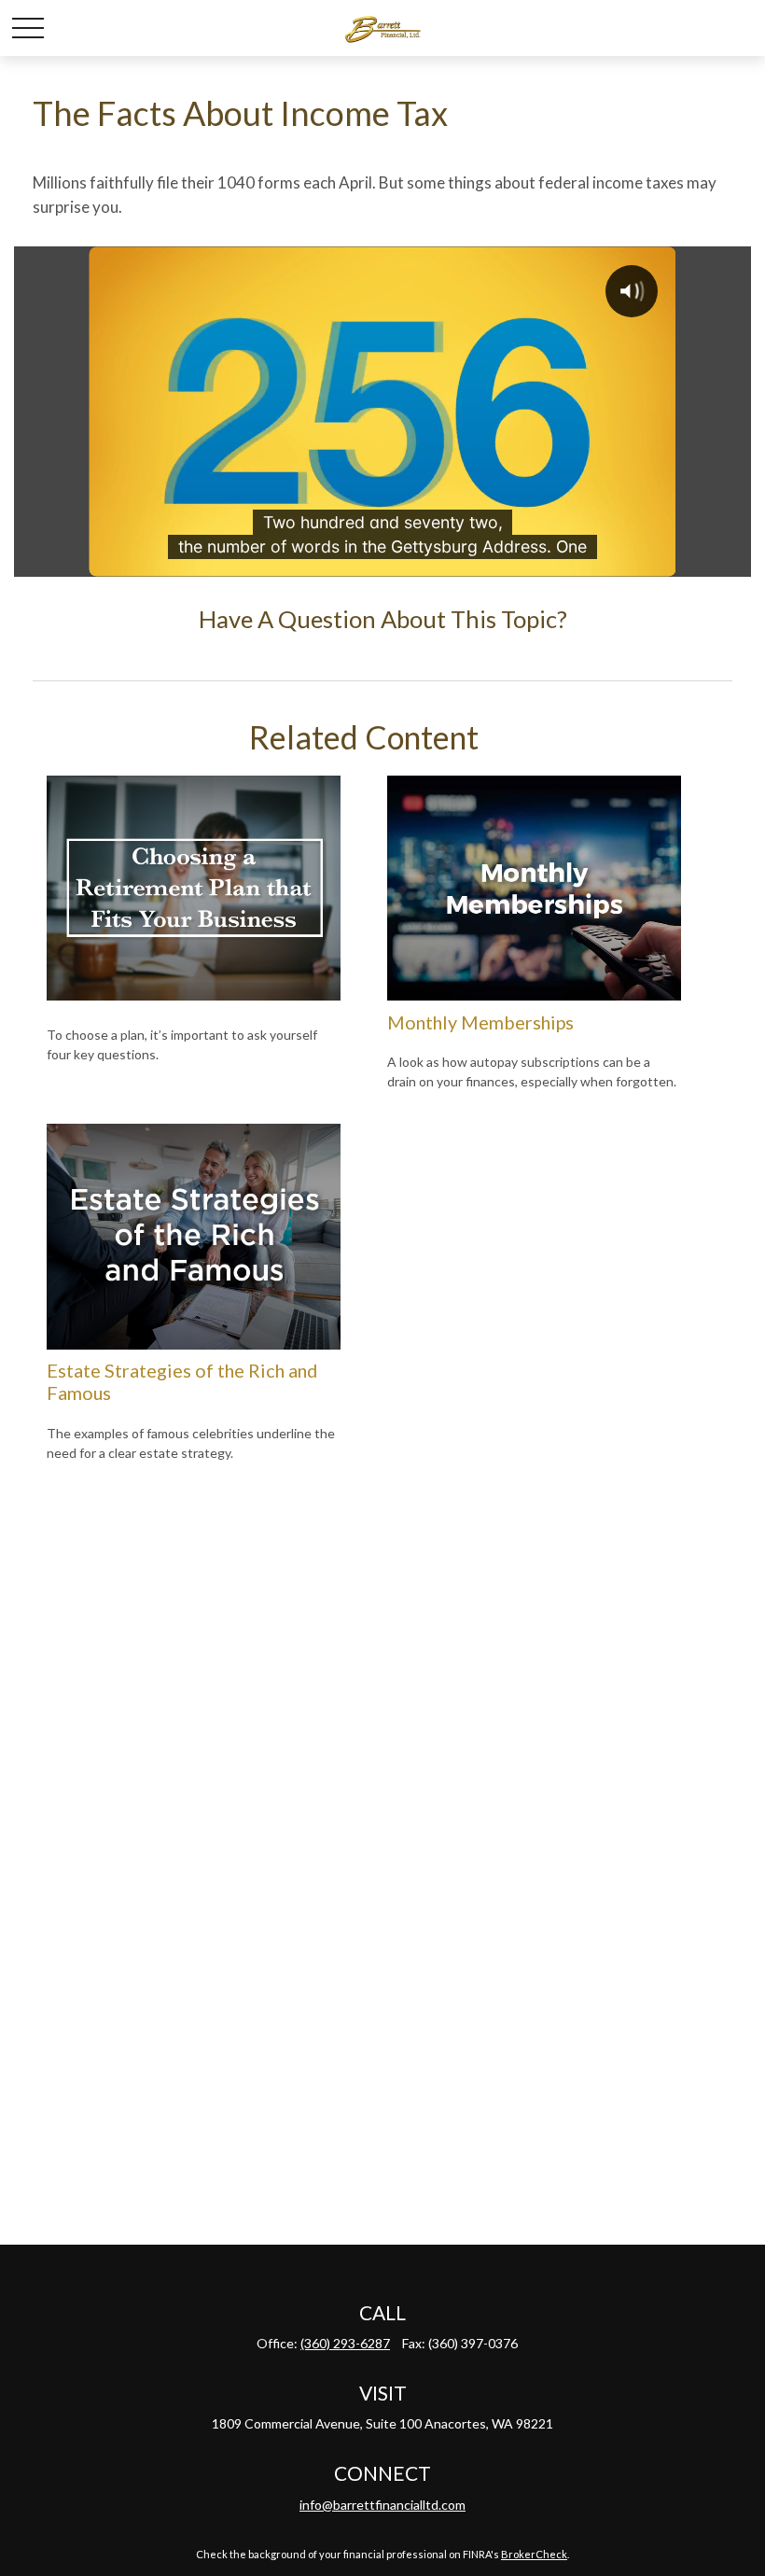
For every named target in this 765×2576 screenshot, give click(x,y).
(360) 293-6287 (345, 2343)
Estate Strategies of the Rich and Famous (182, 1381)
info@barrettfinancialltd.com (382, 2505)
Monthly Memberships (480, 1022)
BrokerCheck (534, 2554)
